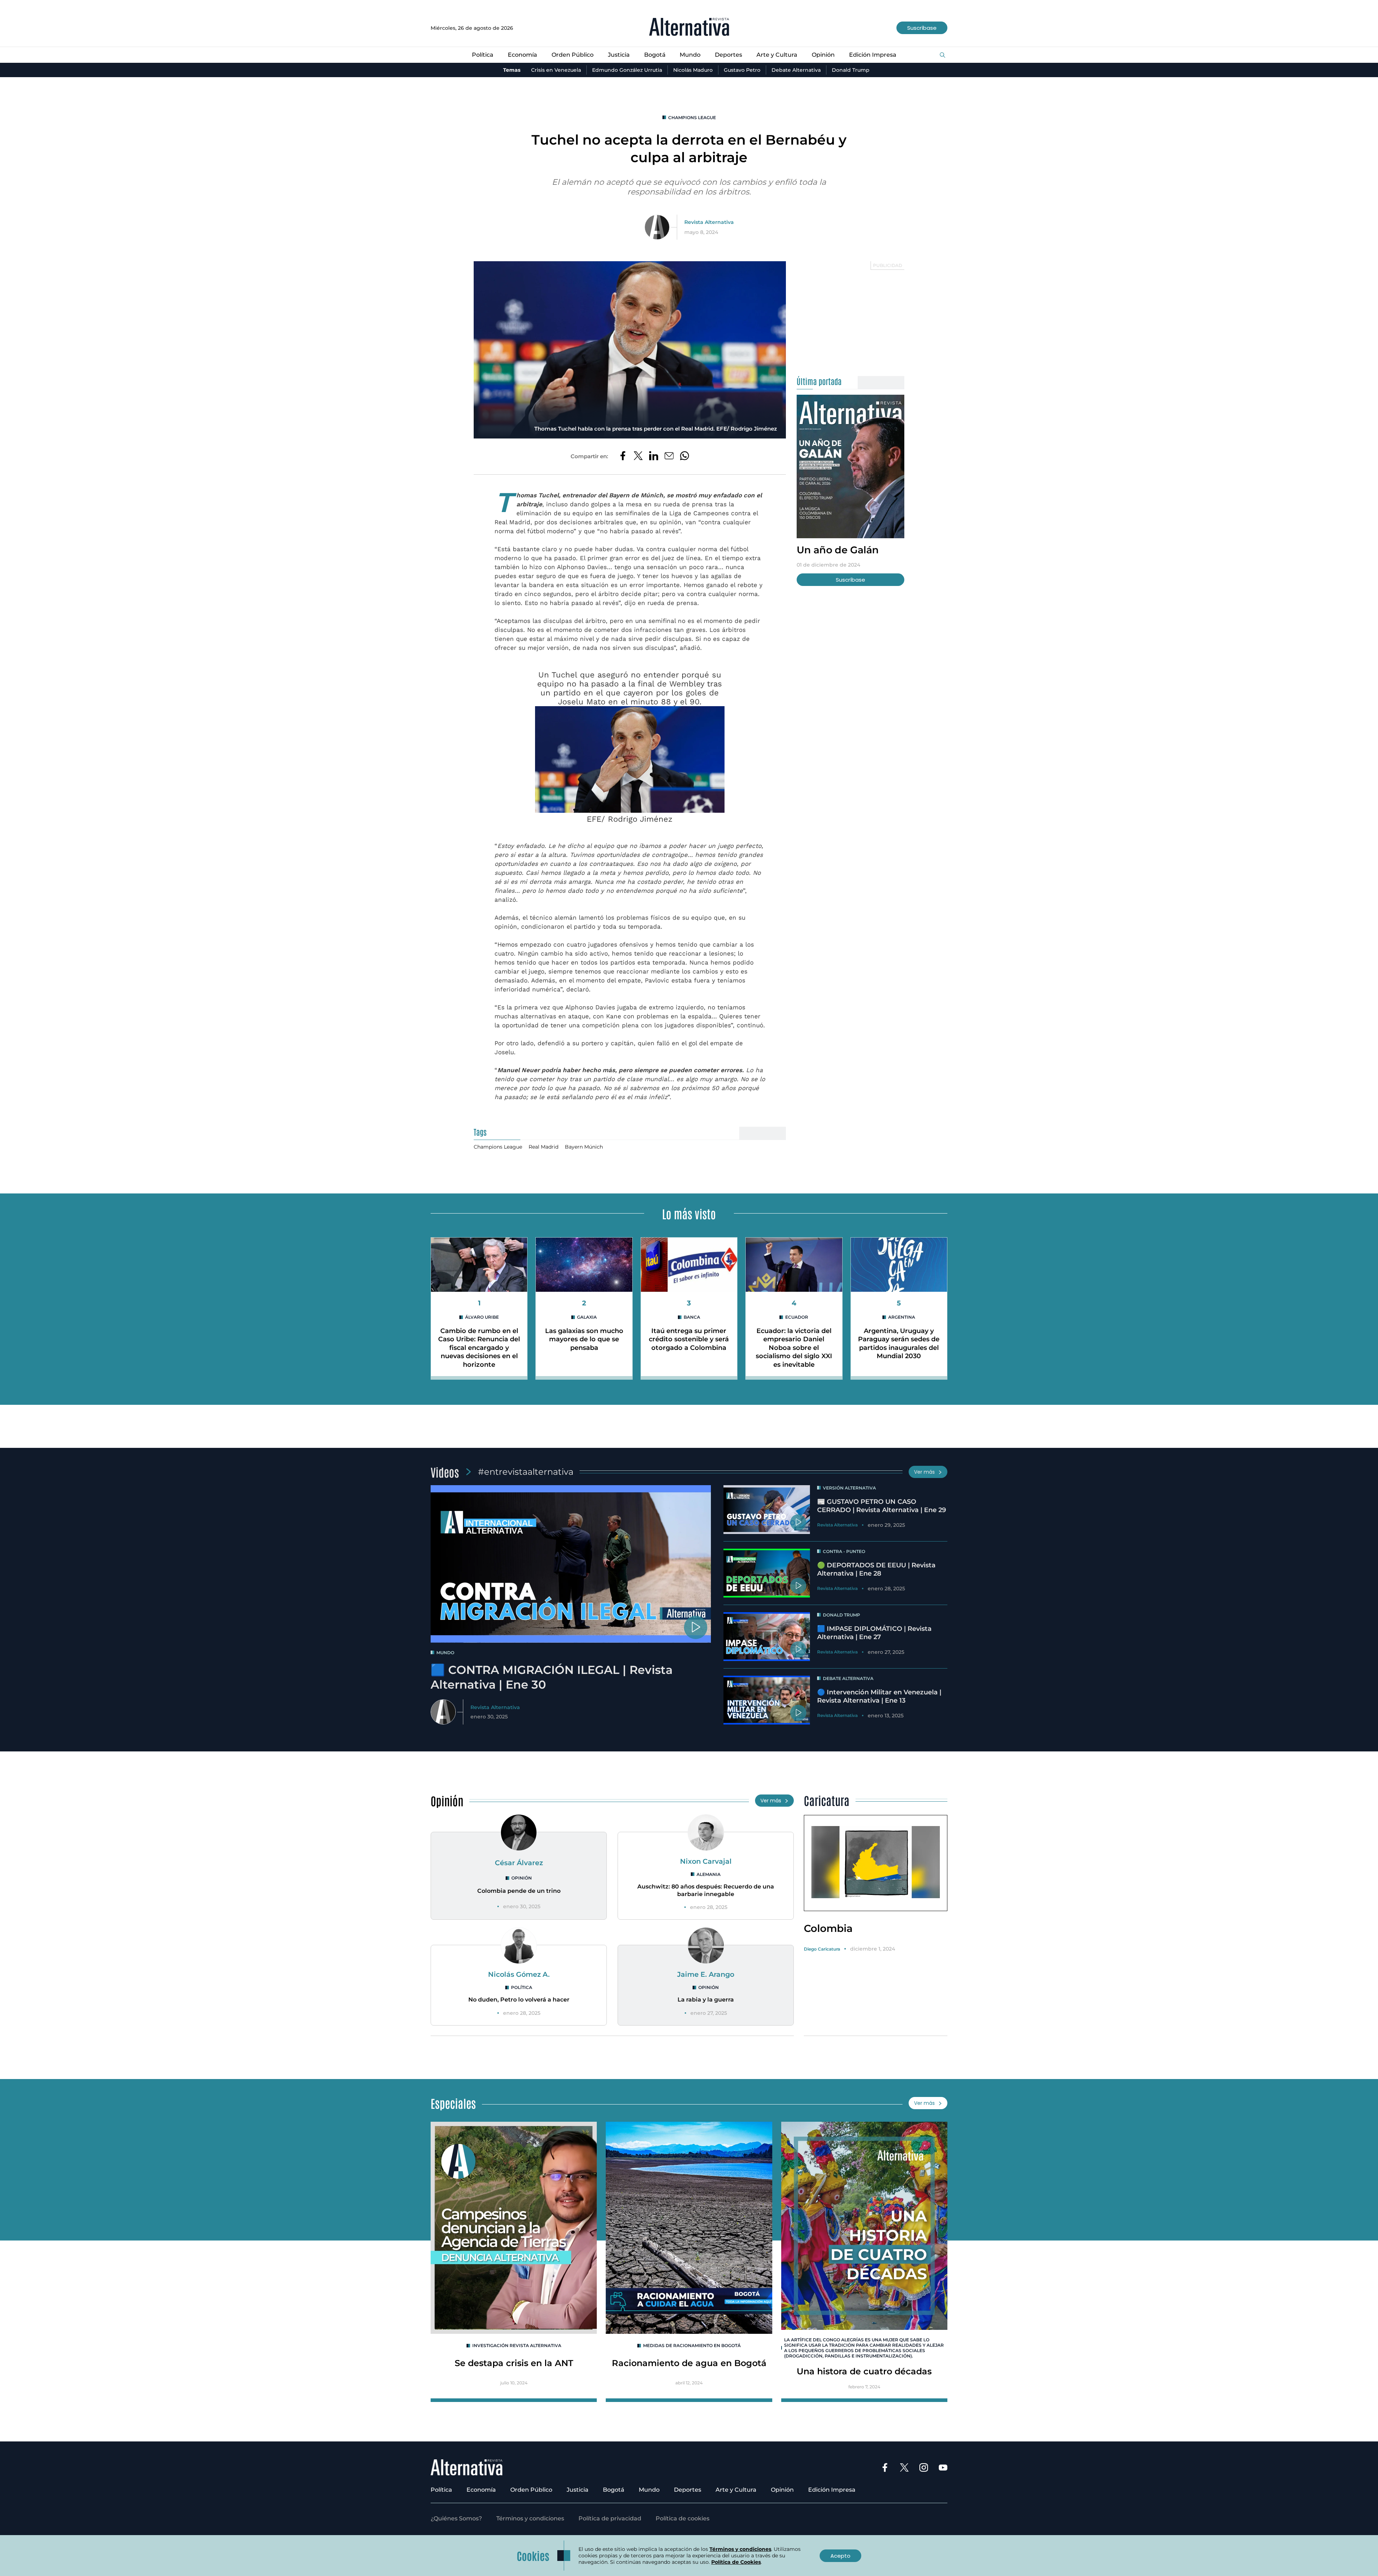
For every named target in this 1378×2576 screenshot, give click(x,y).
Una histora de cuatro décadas (864, 2371)
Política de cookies (683, 2518)
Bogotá (655, 55)
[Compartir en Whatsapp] (685, 456)
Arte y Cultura (777, 55)
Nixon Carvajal (706, 1861)
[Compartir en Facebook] (623, 456)
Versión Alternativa (849, 1488)
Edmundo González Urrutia (627, 70)
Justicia (619, 55)
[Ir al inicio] (689, 28)
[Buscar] (943, 55)
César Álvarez (519, 1863)
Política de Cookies (736, 2562)
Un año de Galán (838, 550)
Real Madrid (543, 1147)
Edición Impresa (873, 55)
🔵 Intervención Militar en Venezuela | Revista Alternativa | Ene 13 (879, 1696)
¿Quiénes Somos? (456, 2518)
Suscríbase (922, 28)
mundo (445, 1653)
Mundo (690, 55)
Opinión (823, 55)
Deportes (728, 55)
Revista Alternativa (709, 222)
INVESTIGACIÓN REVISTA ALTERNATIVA (517, 2345)
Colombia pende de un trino (519, 1891)
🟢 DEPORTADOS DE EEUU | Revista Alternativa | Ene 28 (876, 1569)
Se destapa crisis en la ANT (514, 2363)
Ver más (924, 1472)
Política (483, 55)
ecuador (797, 1317)
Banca (692, 1317)
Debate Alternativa (796, 70)
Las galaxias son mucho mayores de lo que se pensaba (584, 1339)
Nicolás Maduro (693, 70)
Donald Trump (851, 70)
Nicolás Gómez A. (519, 1974)
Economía (522, 55)
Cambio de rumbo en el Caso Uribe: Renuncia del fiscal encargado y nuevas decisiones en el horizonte (479, 1348)
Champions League (692, 118)
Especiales (453, 2103)
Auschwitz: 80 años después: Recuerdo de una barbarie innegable (706, 1890)
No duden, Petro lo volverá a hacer (519, 2000)
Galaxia (587, 1317)
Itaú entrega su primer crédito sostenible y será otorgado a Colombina (689, 1339)
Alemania (709, 1874)
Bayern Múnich (584, 1147)
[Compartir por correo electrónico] (669, 456)
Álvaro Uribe (482, 1317)
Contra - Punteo (844, 1551)
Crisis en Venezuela (556, 70)
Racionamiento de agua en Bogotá (689, 2363)
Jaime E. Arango (706, 1974)
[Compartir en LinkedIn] (654, 456)
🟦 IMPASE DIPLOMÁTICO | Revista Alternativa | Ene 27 (874, 1633)
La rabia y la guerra (706, 2000)
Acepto (840, 2556)
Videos (445, 1472)
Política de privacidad (610, 2518)
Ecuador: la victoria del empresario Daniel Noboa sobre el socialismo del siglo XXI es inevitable (794, 1348)
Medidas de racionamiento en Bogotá (692, 2345)
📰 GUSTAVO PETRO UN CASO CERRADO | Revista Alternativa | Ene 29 (882, 1506)
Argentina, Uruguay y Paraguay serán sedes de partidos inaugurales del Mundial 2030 (899, 1343)
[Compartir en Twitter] (638, 456)
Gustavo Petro (742, 70)
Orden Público (573, 55)
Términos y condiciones (530, 2518)
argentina (902, 1317)
